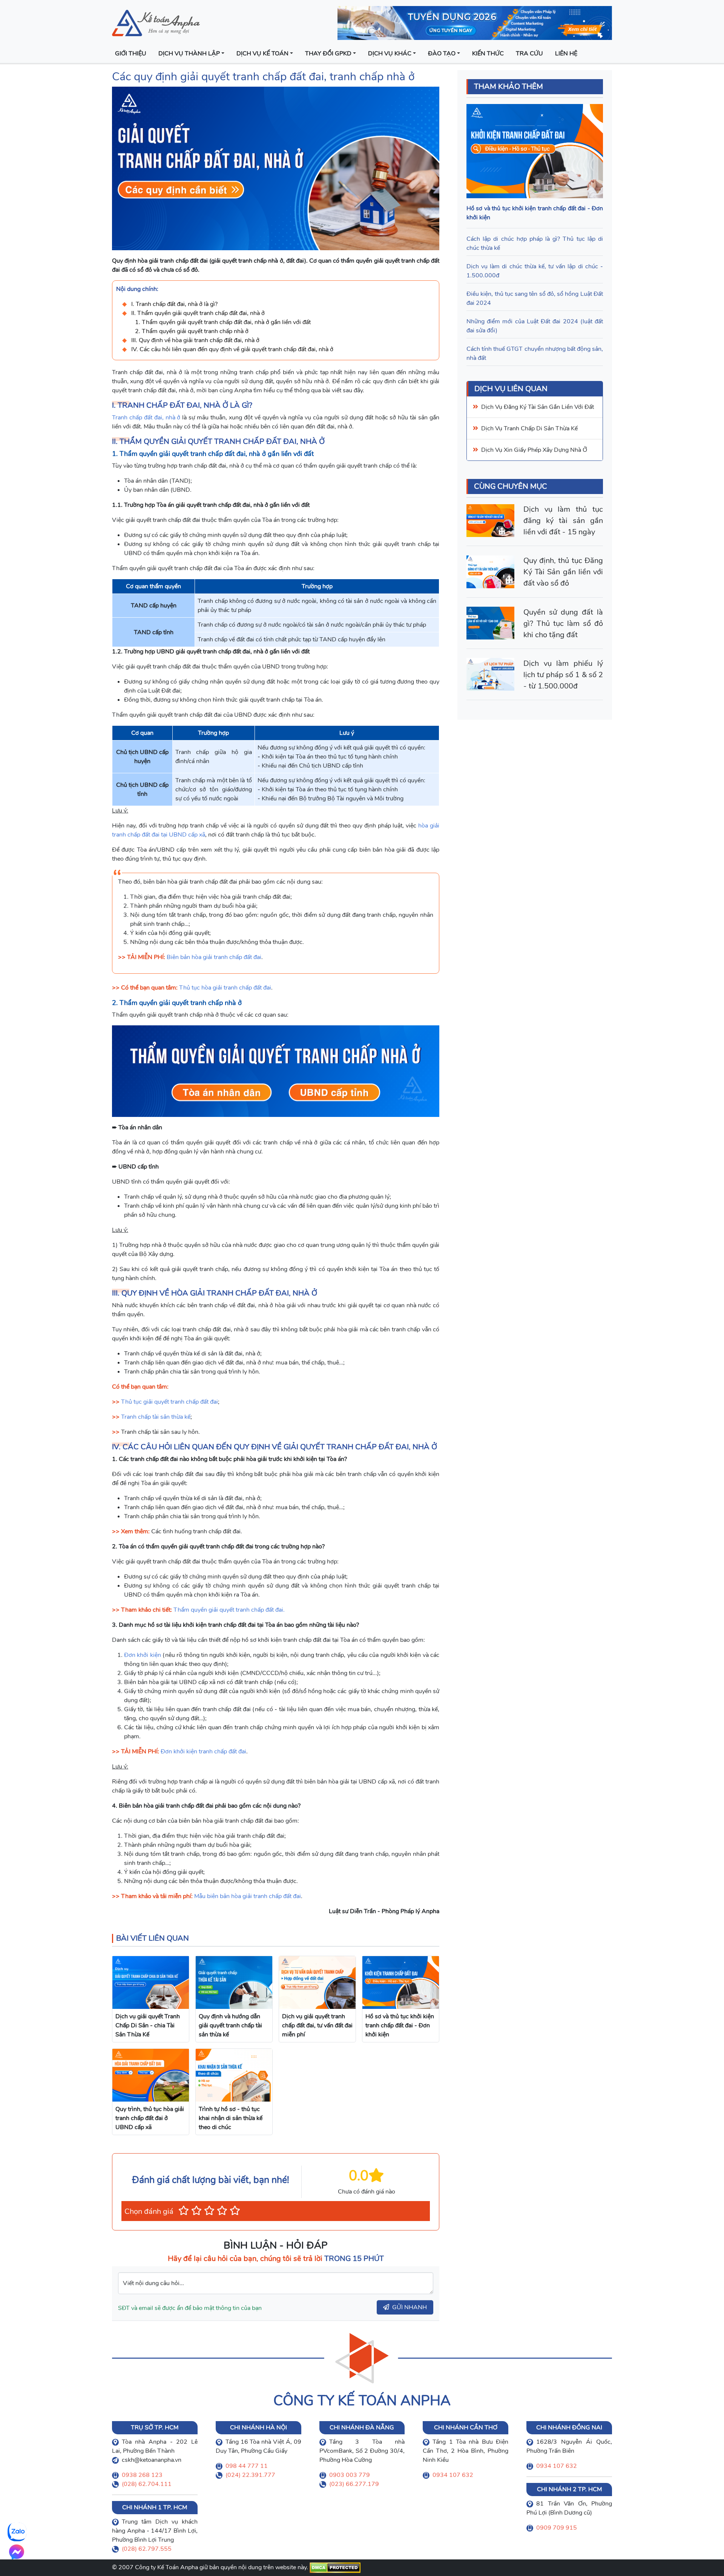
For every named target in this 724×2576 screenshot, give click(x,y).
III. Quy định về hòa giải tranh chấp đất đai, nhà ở (195, 340)
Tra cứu (529, 54)
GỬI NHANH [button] (410, 2307)
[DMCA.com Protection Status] (335, 2567)
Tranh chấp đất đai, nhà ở (146, 418)
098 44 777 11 (247, 2466)
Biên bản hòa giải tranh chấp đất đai (214, 957)
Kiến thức (488, 54)
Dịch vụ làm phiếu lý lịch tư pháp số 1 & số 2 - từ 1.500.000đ (563, 675)
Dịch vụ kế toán (262, 54)
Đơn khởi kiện (143, 1655)
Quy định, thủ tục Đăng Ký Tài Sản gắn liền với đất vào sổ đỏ (563, 572)
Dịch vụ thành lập (189, 54)
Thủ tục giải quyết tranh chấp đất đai (169, 1402)
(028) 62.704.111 (147, 2484)
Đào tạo (442, 54)
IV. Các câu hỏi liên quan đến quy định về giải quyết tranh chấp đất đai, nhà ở (232, 349)
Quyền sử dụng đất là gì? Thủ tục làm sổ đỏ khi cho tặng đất (563, 623)
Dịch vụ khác (390, 54)
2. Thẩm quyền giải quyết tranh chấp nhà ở (192, 331)
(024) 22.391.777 (250, 2475)
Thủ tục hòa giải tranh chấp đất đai (225, 988)
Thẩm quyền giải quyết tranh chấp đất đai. (229, 1610)
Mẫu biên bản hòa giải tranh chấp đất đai (248, 1896)
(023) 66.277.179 (354, 2484)
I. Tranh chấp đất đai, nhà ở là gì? (174, 304)
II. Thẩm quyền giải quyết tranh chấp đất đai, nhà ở (198, 313)
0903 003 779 (350, 2475)
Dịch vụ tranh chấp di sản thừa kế (529, 429)
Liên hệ (566, 54)
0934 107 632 (453, 2475)
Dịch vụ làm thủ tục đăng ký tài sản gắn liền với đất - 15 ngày (563, 521)
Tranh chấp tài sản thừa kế (156, 1417)
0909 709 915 (557, 2528)
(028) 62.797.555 (147, 2549)
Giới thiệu (131, 54)
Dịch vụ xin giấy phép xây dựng (525, 450)
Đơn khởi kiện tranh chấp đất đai (203, 1751)
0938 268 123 (142, 2475)
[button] (184, 2211)
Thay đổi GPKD (328, 54)
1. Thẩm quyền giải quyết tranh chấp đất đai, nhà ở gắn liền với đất (223, 322)
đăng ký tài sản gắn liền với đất (549, 407)
